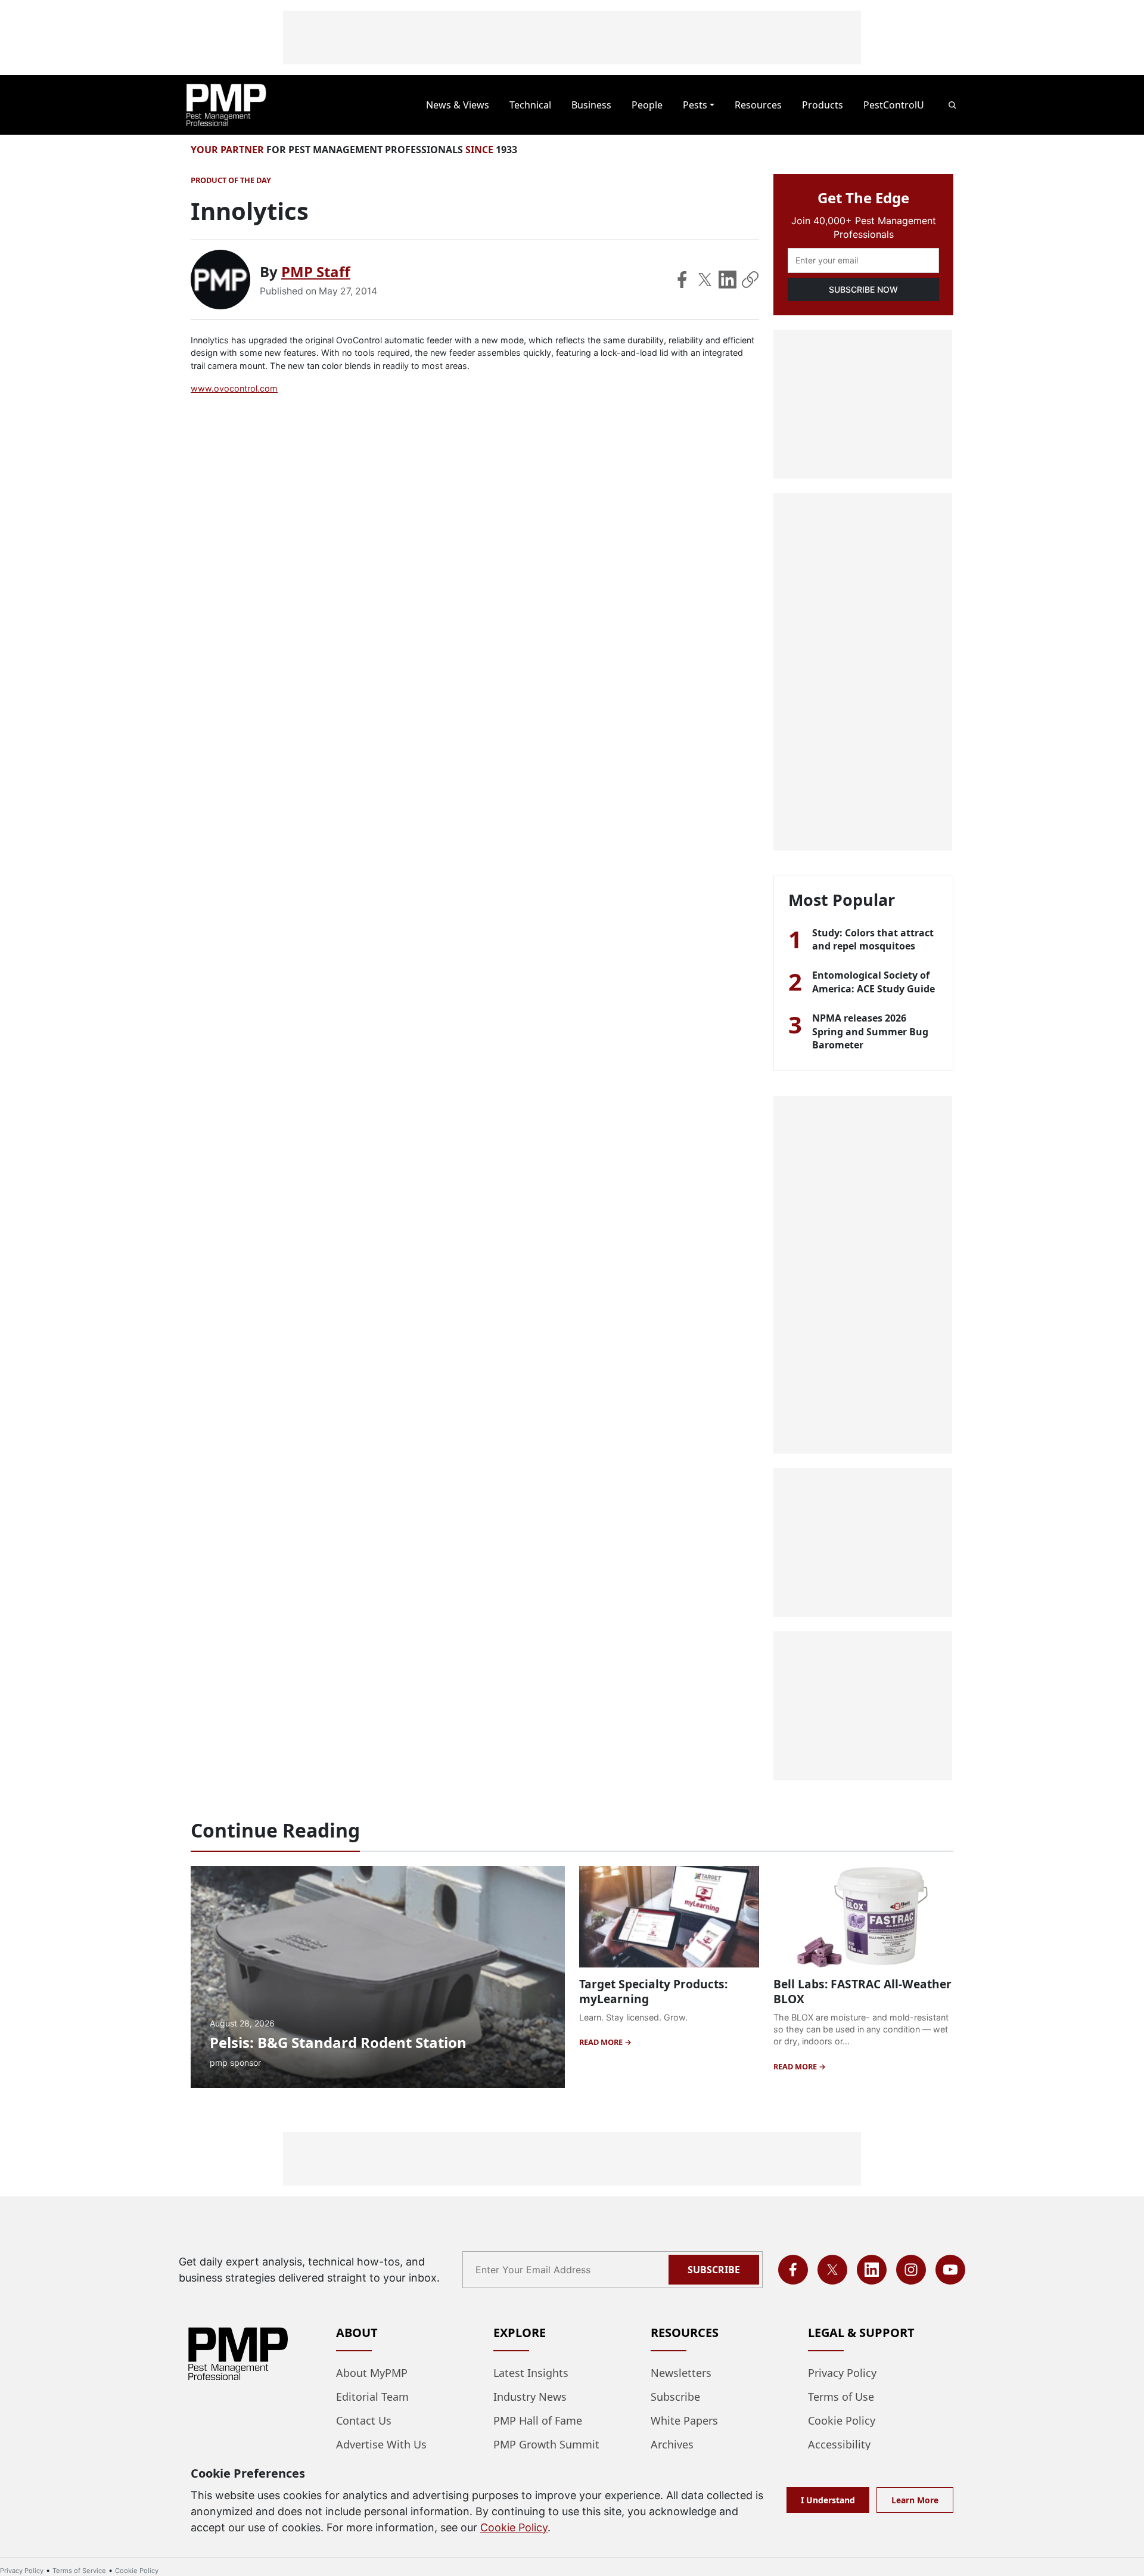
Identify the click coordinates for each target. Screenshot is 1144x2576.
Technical (530, 105)
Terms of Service (79, 2571)
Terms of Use (841, 2397)
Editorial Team (372, 2397)
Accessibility (839, 2444)
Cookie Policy (842, 2420)
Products (823, 105)
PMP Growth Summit (546, 2444)
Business (591, 105)
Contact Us (364, 2420)
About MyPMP (372, 2373)
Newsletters (681, 2373)
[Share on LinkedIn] (728, 280)
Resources (758, 105)
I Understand (828, 2500)
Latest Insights (531, 2373)
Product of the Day (231, 180)
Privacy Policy (842, 2373)
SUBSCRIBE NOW (863, 289)
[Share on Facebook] (682, 280)
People (647, 105)
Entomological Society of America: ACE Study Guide (873, 982)
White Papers (684, 2420)
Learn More (915, 2500)
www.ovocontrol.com (234, 388)
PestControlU (894, 105)
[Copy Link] (750, 280)
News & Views (458, 105)
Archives (672, 2444)
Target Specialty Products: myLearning (653, 1991)
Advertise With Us (381, 2444)
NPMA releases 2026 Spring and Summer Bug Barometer (870, 1031)
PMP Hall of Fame (538, 2420)
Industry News (530, 2397)
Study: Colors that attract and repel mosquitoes (873, 939)
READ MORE (602, 2042)
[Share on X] (705, 280)
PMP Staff (316, 271)
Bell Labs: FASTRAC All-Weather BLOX (862, 1991)
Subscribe (714, 2270)
